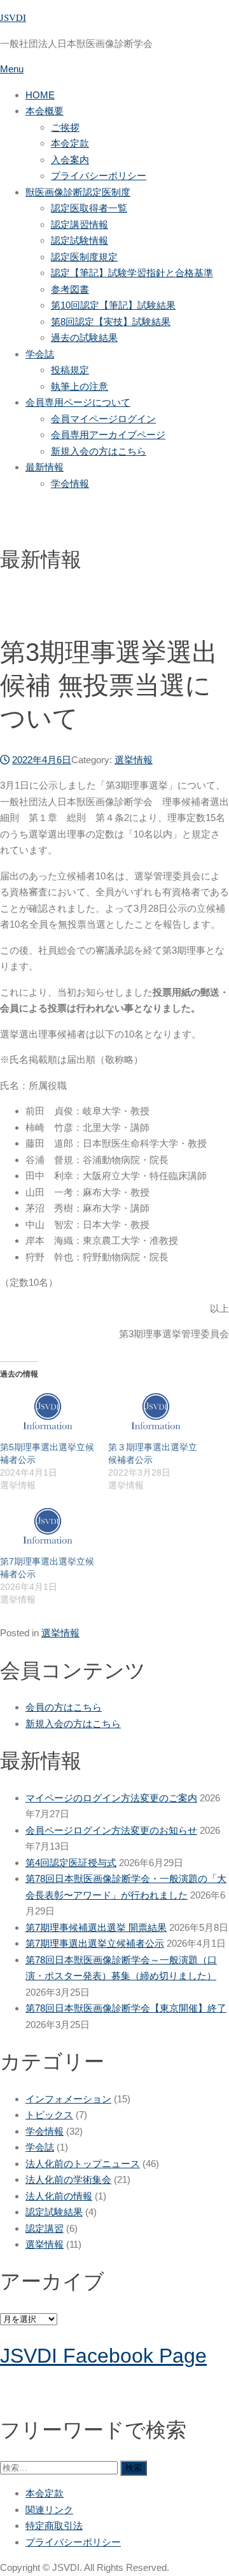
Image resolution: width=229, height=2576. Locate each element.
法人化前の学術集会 (68, 2179)
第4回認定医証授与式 (71, 1863)
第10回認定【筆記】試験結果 (113, 305)
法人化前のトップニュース (83, 2164)
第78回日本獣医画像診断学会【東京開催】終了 (126, 2008)
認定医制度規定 (84, 257)
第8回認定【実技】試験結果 (111, 322)
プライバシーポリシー (99, 176)
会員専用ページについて (78, 402)
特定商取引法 (54, 2526)
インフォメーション (68, 2099)
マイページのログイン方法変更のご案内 (111, 1798)
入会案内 (70, 160)
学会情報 (70, 484)
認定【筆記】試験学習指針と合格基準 (132, 273)
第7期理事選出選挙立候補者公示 (95, 1943)
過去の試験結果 (84, 337)
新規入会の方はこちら (99, 451)
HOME (40, 95)
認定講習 (45, 2228)
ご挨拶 (65, 127)
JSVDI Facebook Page (103, 2356)
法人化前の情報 (59, 2196)
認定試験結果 (54, 2212)
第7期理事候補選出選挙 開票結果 (96, 1927)
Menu (12, 69)
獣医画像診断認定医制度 (78, 192)
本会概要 (45, 111)
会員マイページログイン (103, 419)
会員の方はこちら (64, 1707)
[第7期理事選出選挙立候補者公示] (48, 1528)
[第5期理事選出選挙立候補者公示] (48, 1413)
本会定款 (70, 143)
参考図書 (70, 289)
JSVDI (13, 17)
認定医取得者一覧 (89, 208)
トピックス (49, 2115)
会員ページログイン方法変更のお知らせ (111, 1830)
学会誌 (40, 354)
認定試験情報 (80, 240)
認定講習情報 (80, 224)
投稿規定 (70, 370)
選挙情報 (134, 760)
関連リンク (49, 2510)
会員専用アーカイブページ (108, 435)
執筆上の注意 (80, 386)
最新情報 (45, 467)
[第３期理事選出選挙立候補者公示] (156, 1413)
